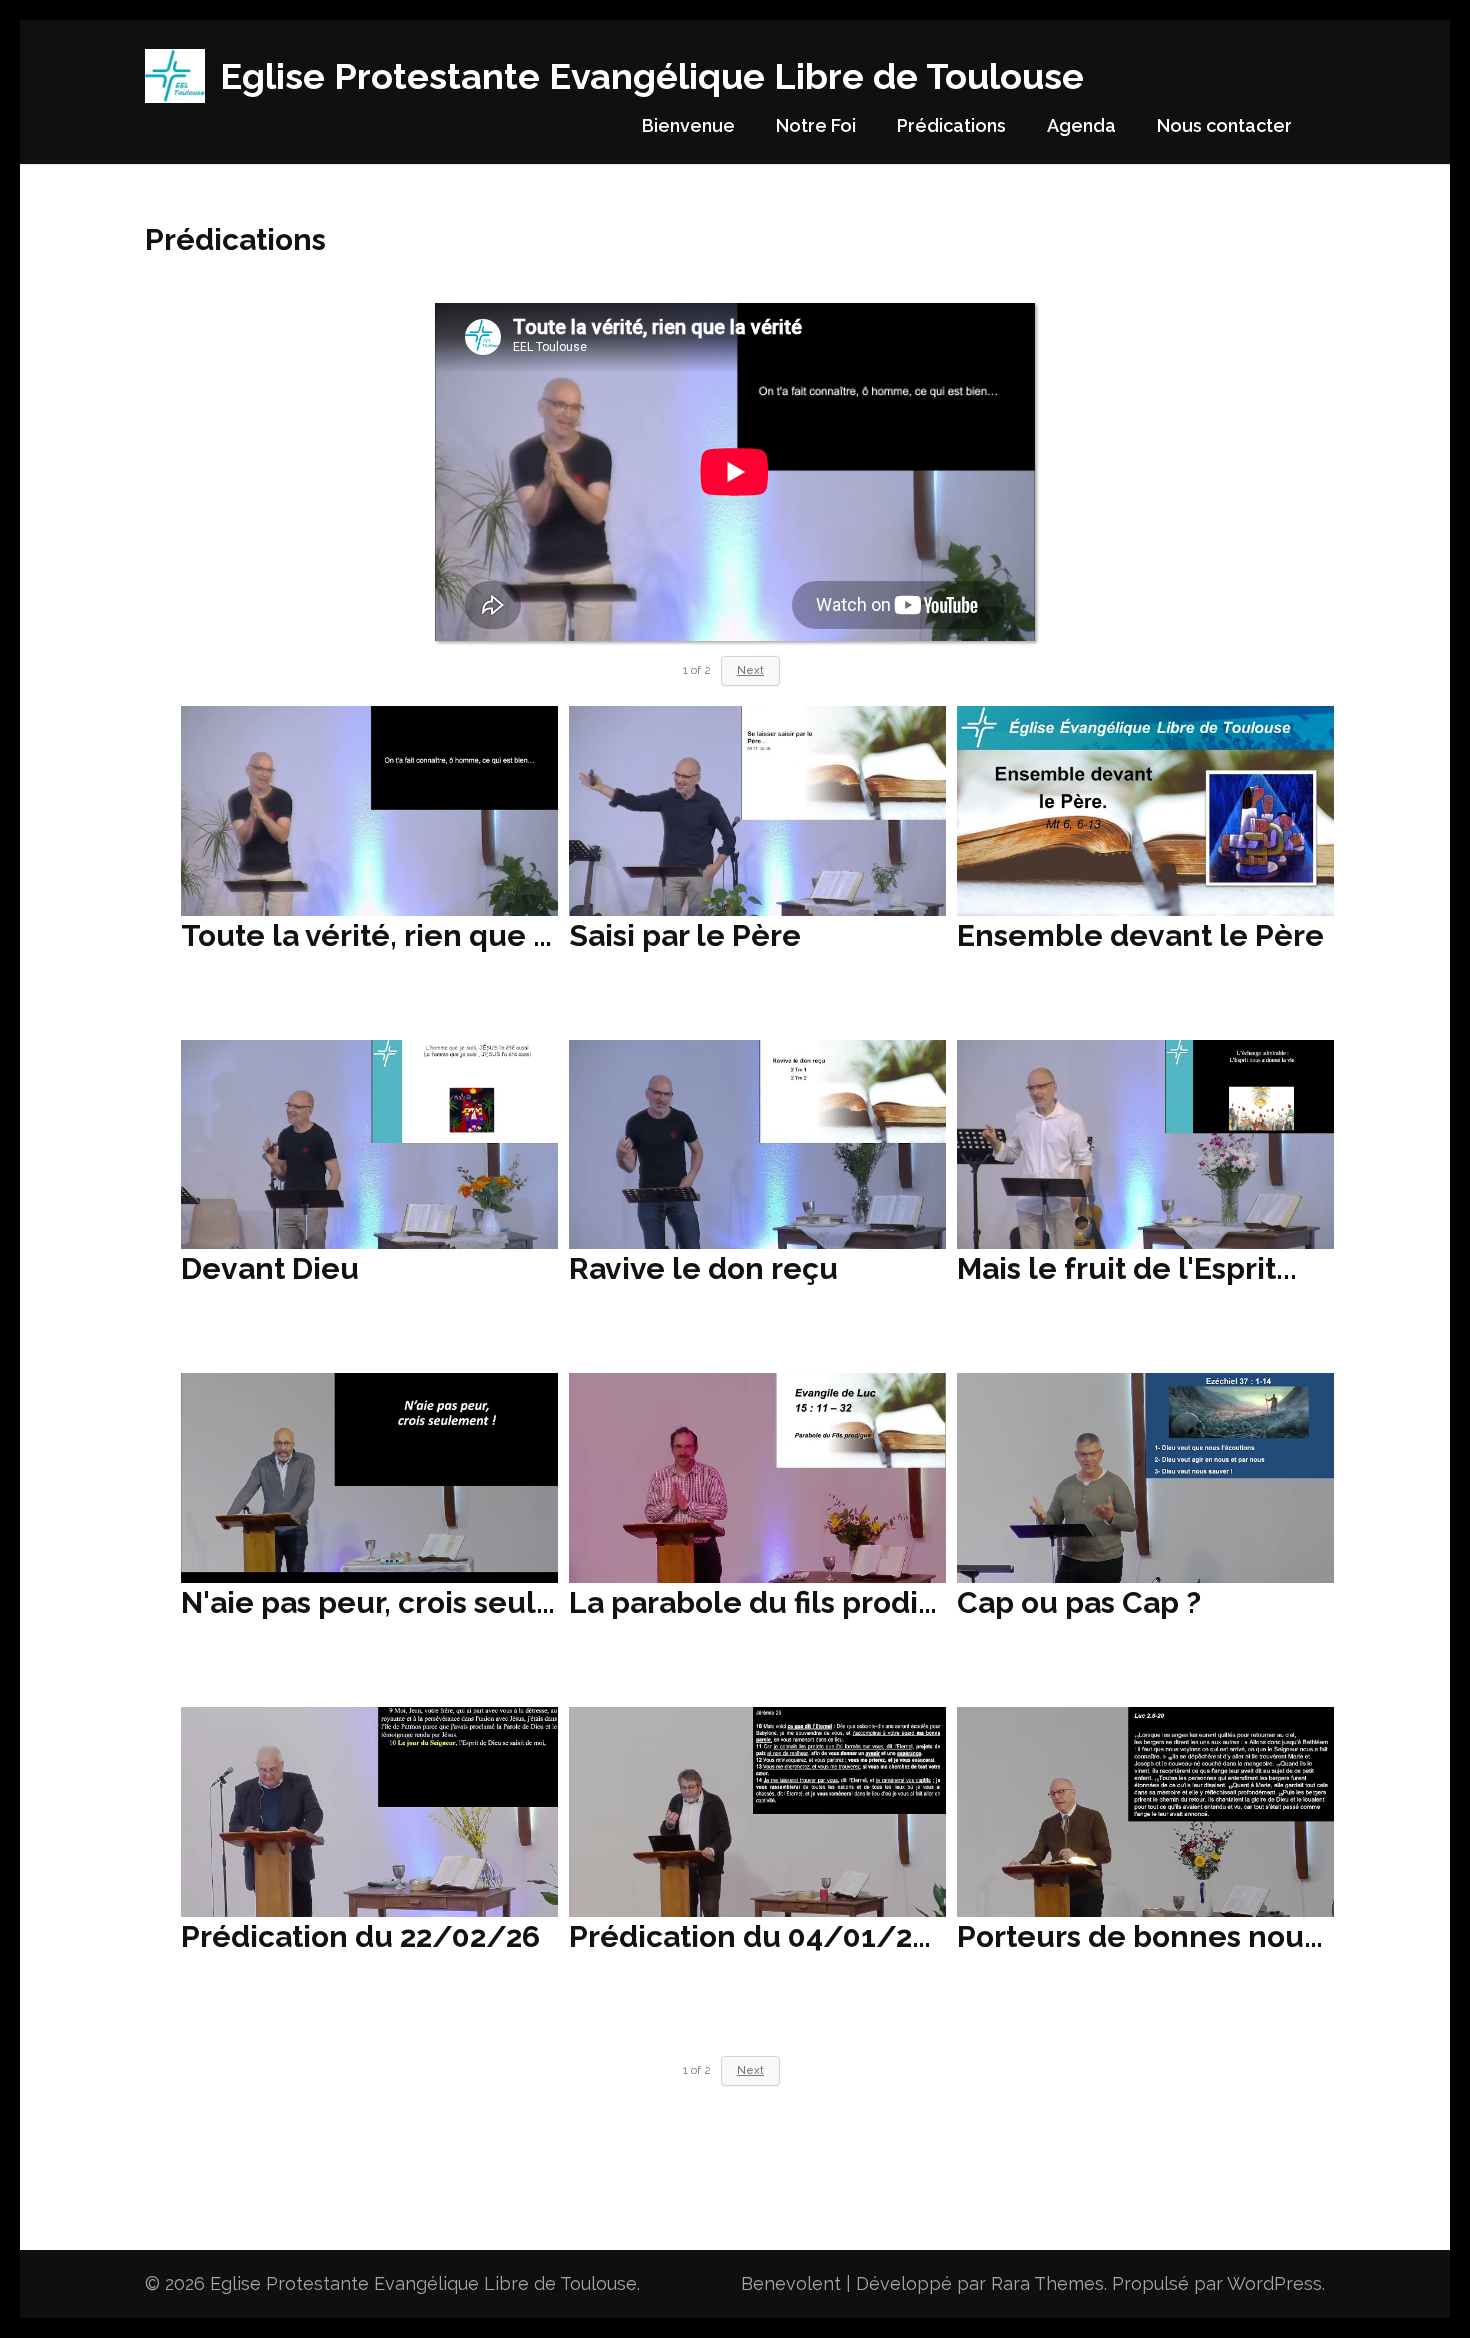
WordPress (1274, 2283)
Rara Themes (1047, 2283)
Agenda (1081, 125)
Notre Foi (816, 125)
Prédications (951, 125)
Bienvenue (688, 125)
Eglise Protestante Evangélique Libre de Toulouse (652, 76)
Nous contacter (1224, 125)
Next (750, 2070)
